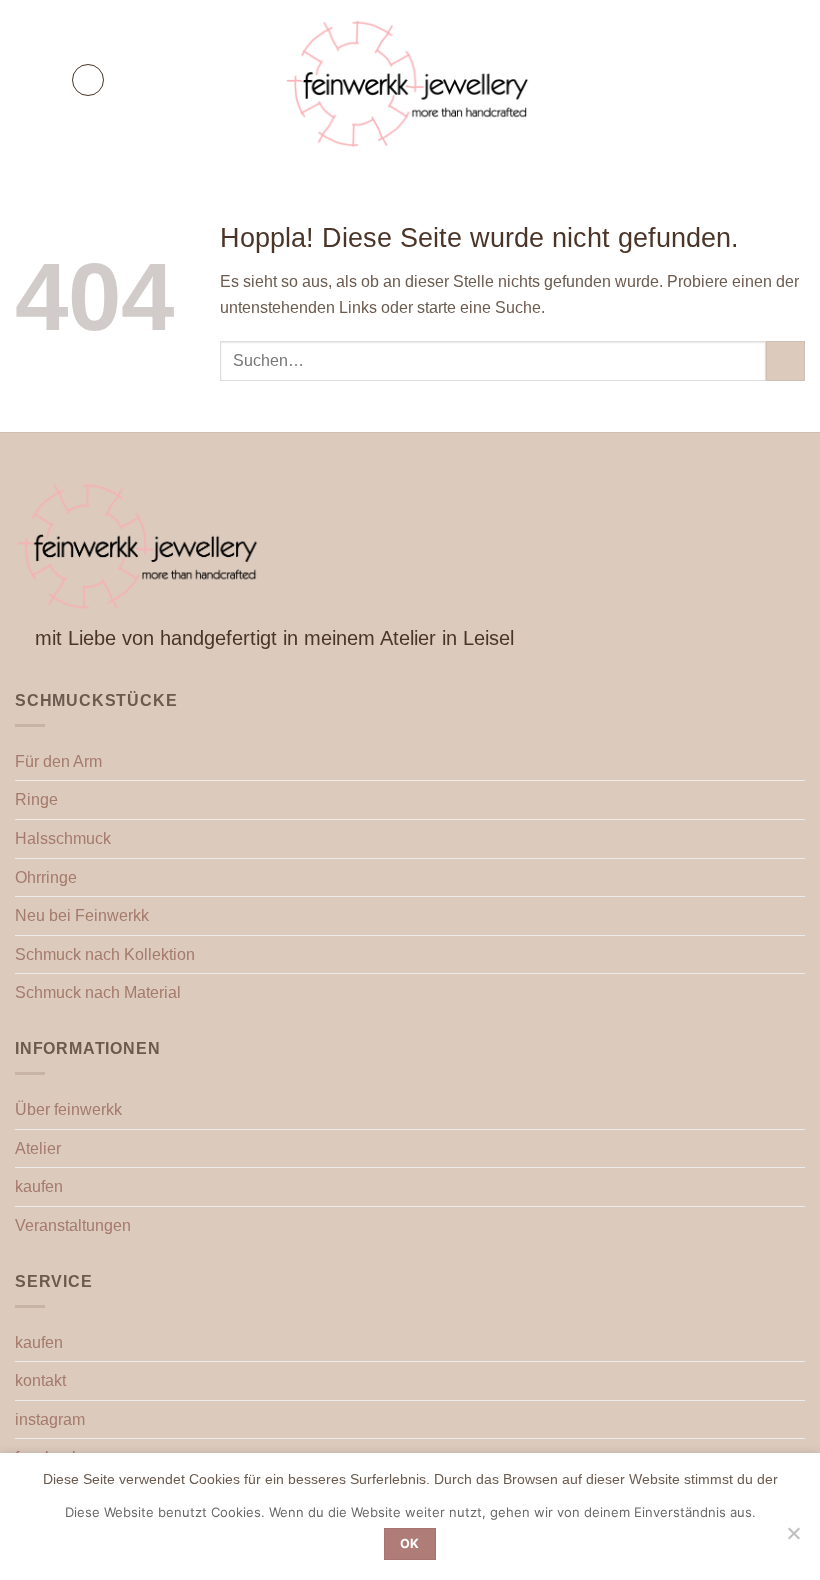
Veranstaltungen (73, 1225)
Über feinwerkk (68, 1109)
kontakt (40, 1380)
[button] (88, 80)
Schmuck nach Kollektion (105, 954)
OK (410, 1543)
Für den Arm (58, 761)
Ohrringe (46, 877)
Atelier (38, 1148)
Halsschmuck (63, 838)
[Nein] (793, 1539)
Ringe (36, 799)
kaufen (39, 1186)
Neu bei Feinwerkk (82, 915)
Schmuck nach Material (98, 992)
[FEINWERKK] (410, 80)
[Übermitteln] (785, 360)
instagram (50, 1419)
